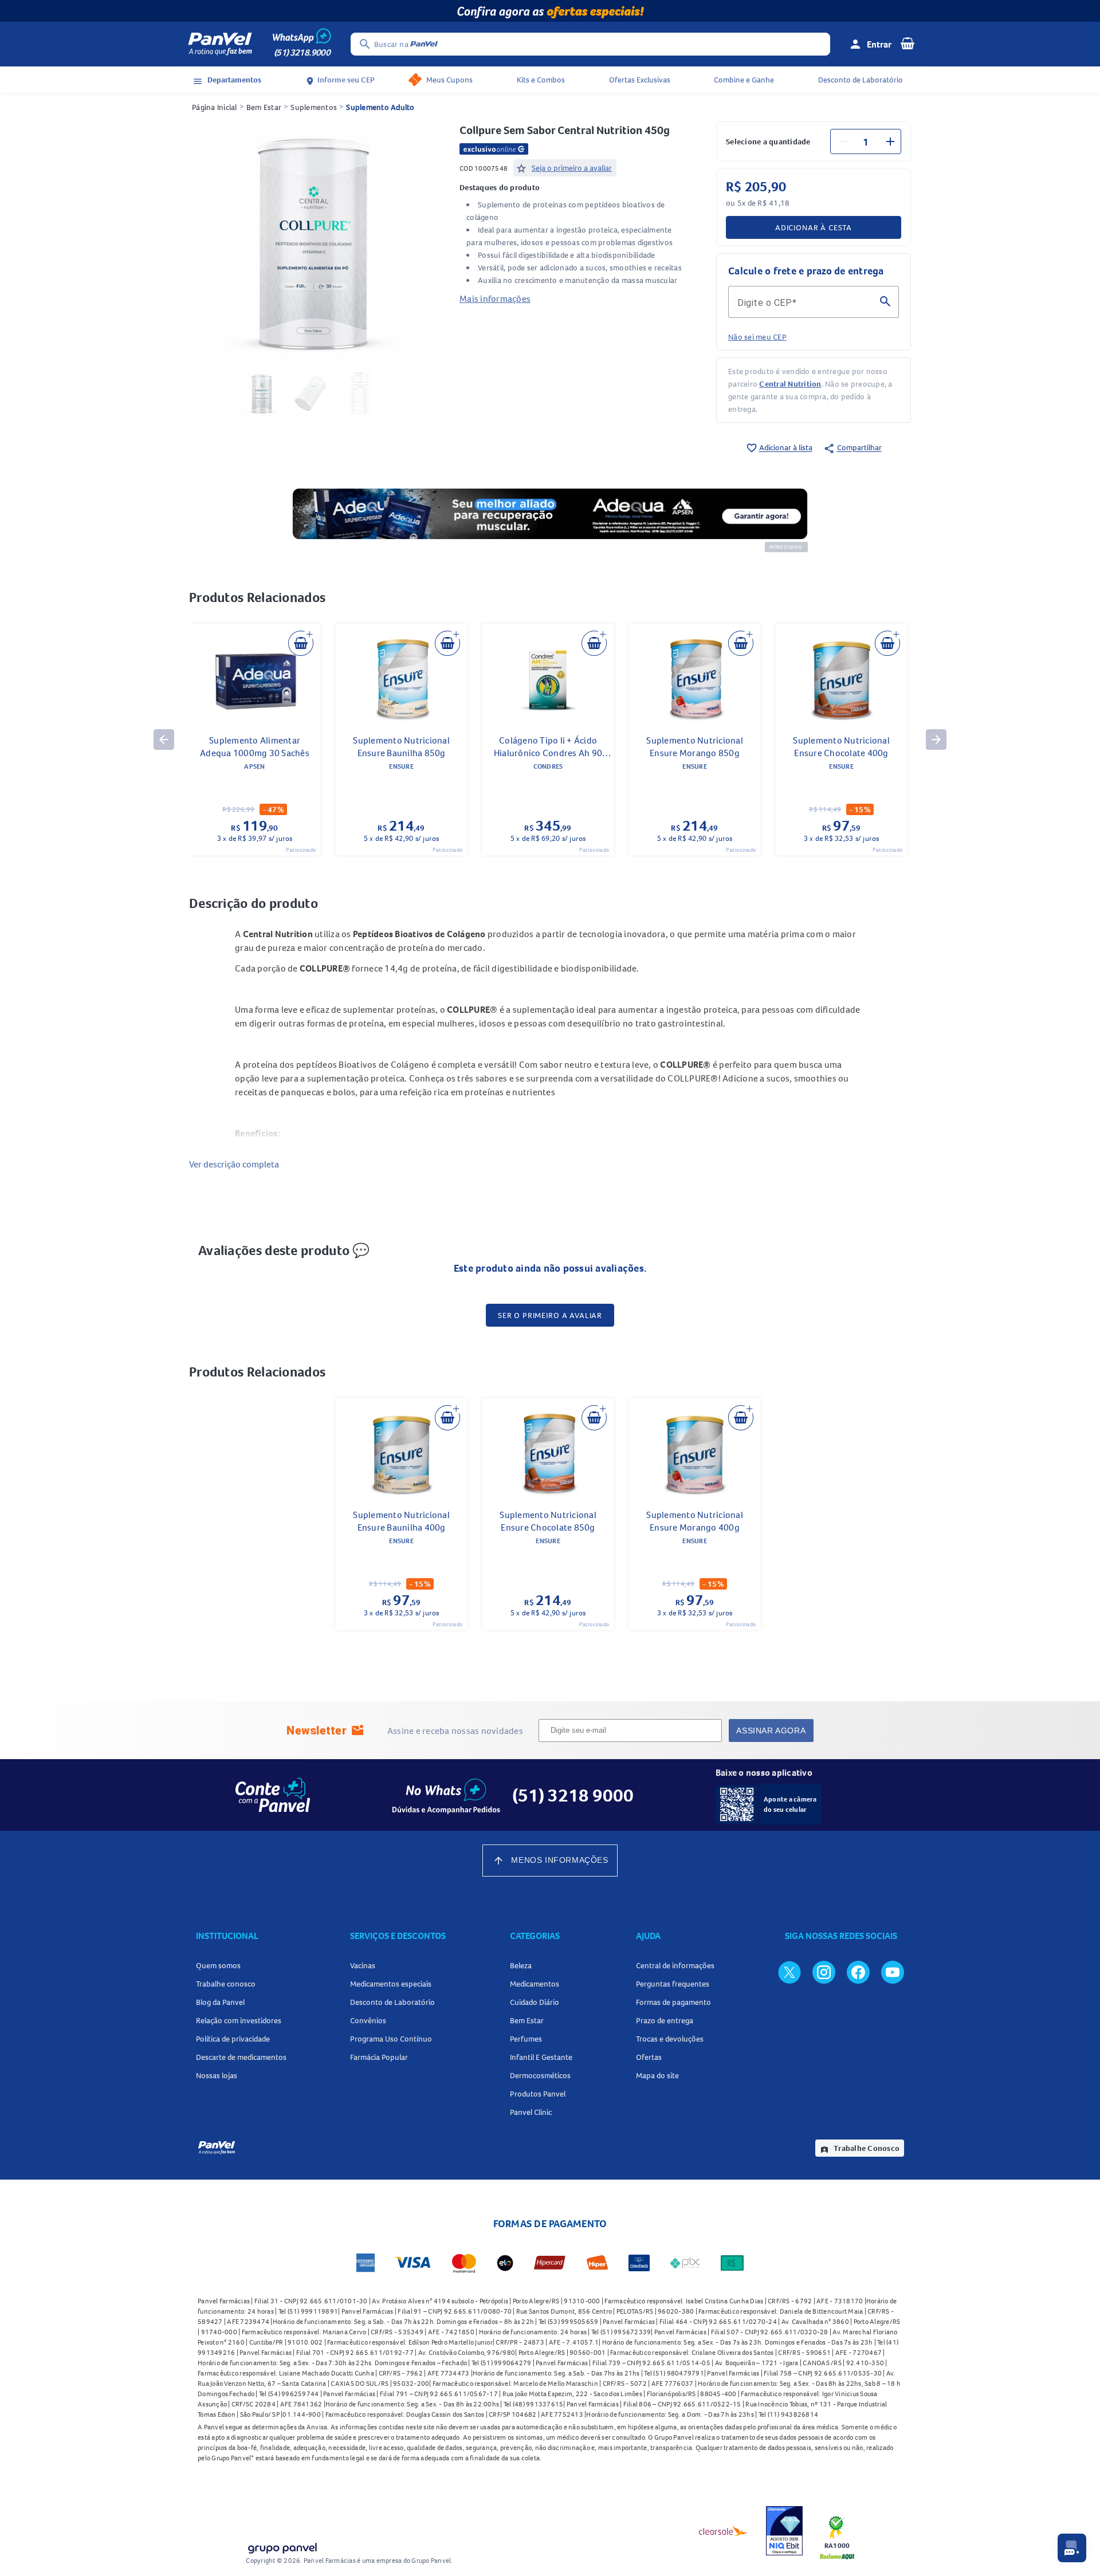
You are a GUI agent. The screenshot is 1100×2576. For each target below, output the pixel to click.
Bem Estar (264, 107)
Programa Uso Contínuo (391, 2039)
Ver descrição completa (234, 1164)
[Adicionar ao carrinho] (301, 643)
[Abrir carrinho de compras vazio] (907, 43)
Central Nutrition (790, 384)
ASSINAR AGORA (771, 1731)
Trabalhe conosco (226, 1984)
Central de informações (675, 1965)
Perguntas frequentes (673, 1984)
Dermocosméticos (540, 2075)
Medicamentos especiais (391, 1984)
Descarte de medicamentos (241, 2057)
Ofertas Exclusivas (640, 80)
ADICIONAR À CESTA (814, 227)
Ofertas (649, 2057)
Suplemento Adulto (380, 107)
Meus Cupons (449, 80)
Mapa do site (657, 2075)
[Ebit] (784, 2531)
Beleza (521, 1965)
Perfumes (526, 2039)
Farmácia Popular (379, 2057)
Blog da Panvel (220, 2002)
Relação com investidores (239, 2020)
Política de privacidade (233, 2039)
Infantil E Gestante (541, 2057)
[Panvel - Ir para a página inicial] (220, 44)
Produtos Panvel (538, 2094)
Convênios (368, 2020)
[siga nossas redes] (789, 1972)
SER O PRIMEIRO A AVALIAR (550, 1315)
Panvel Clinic (531, 2112)
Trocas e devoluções (670, 2039)
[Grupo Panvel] (282, 2546)
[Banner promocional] (550, 11)
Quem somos (218, 1965)
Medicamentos (535, 1984)
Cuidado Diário (535, 2002)
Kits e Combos (541, 80)
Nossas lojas (217, 2075)
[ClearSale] (724, 2531)
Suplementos (314, 107)
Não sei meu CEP (757, 337)
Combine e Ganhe (744, 80)
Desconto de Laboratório (861, 80)
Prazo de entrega (665, 2020)
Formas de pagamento (673, 2002)
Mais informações (495, 298)
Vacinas (363, 1965)
